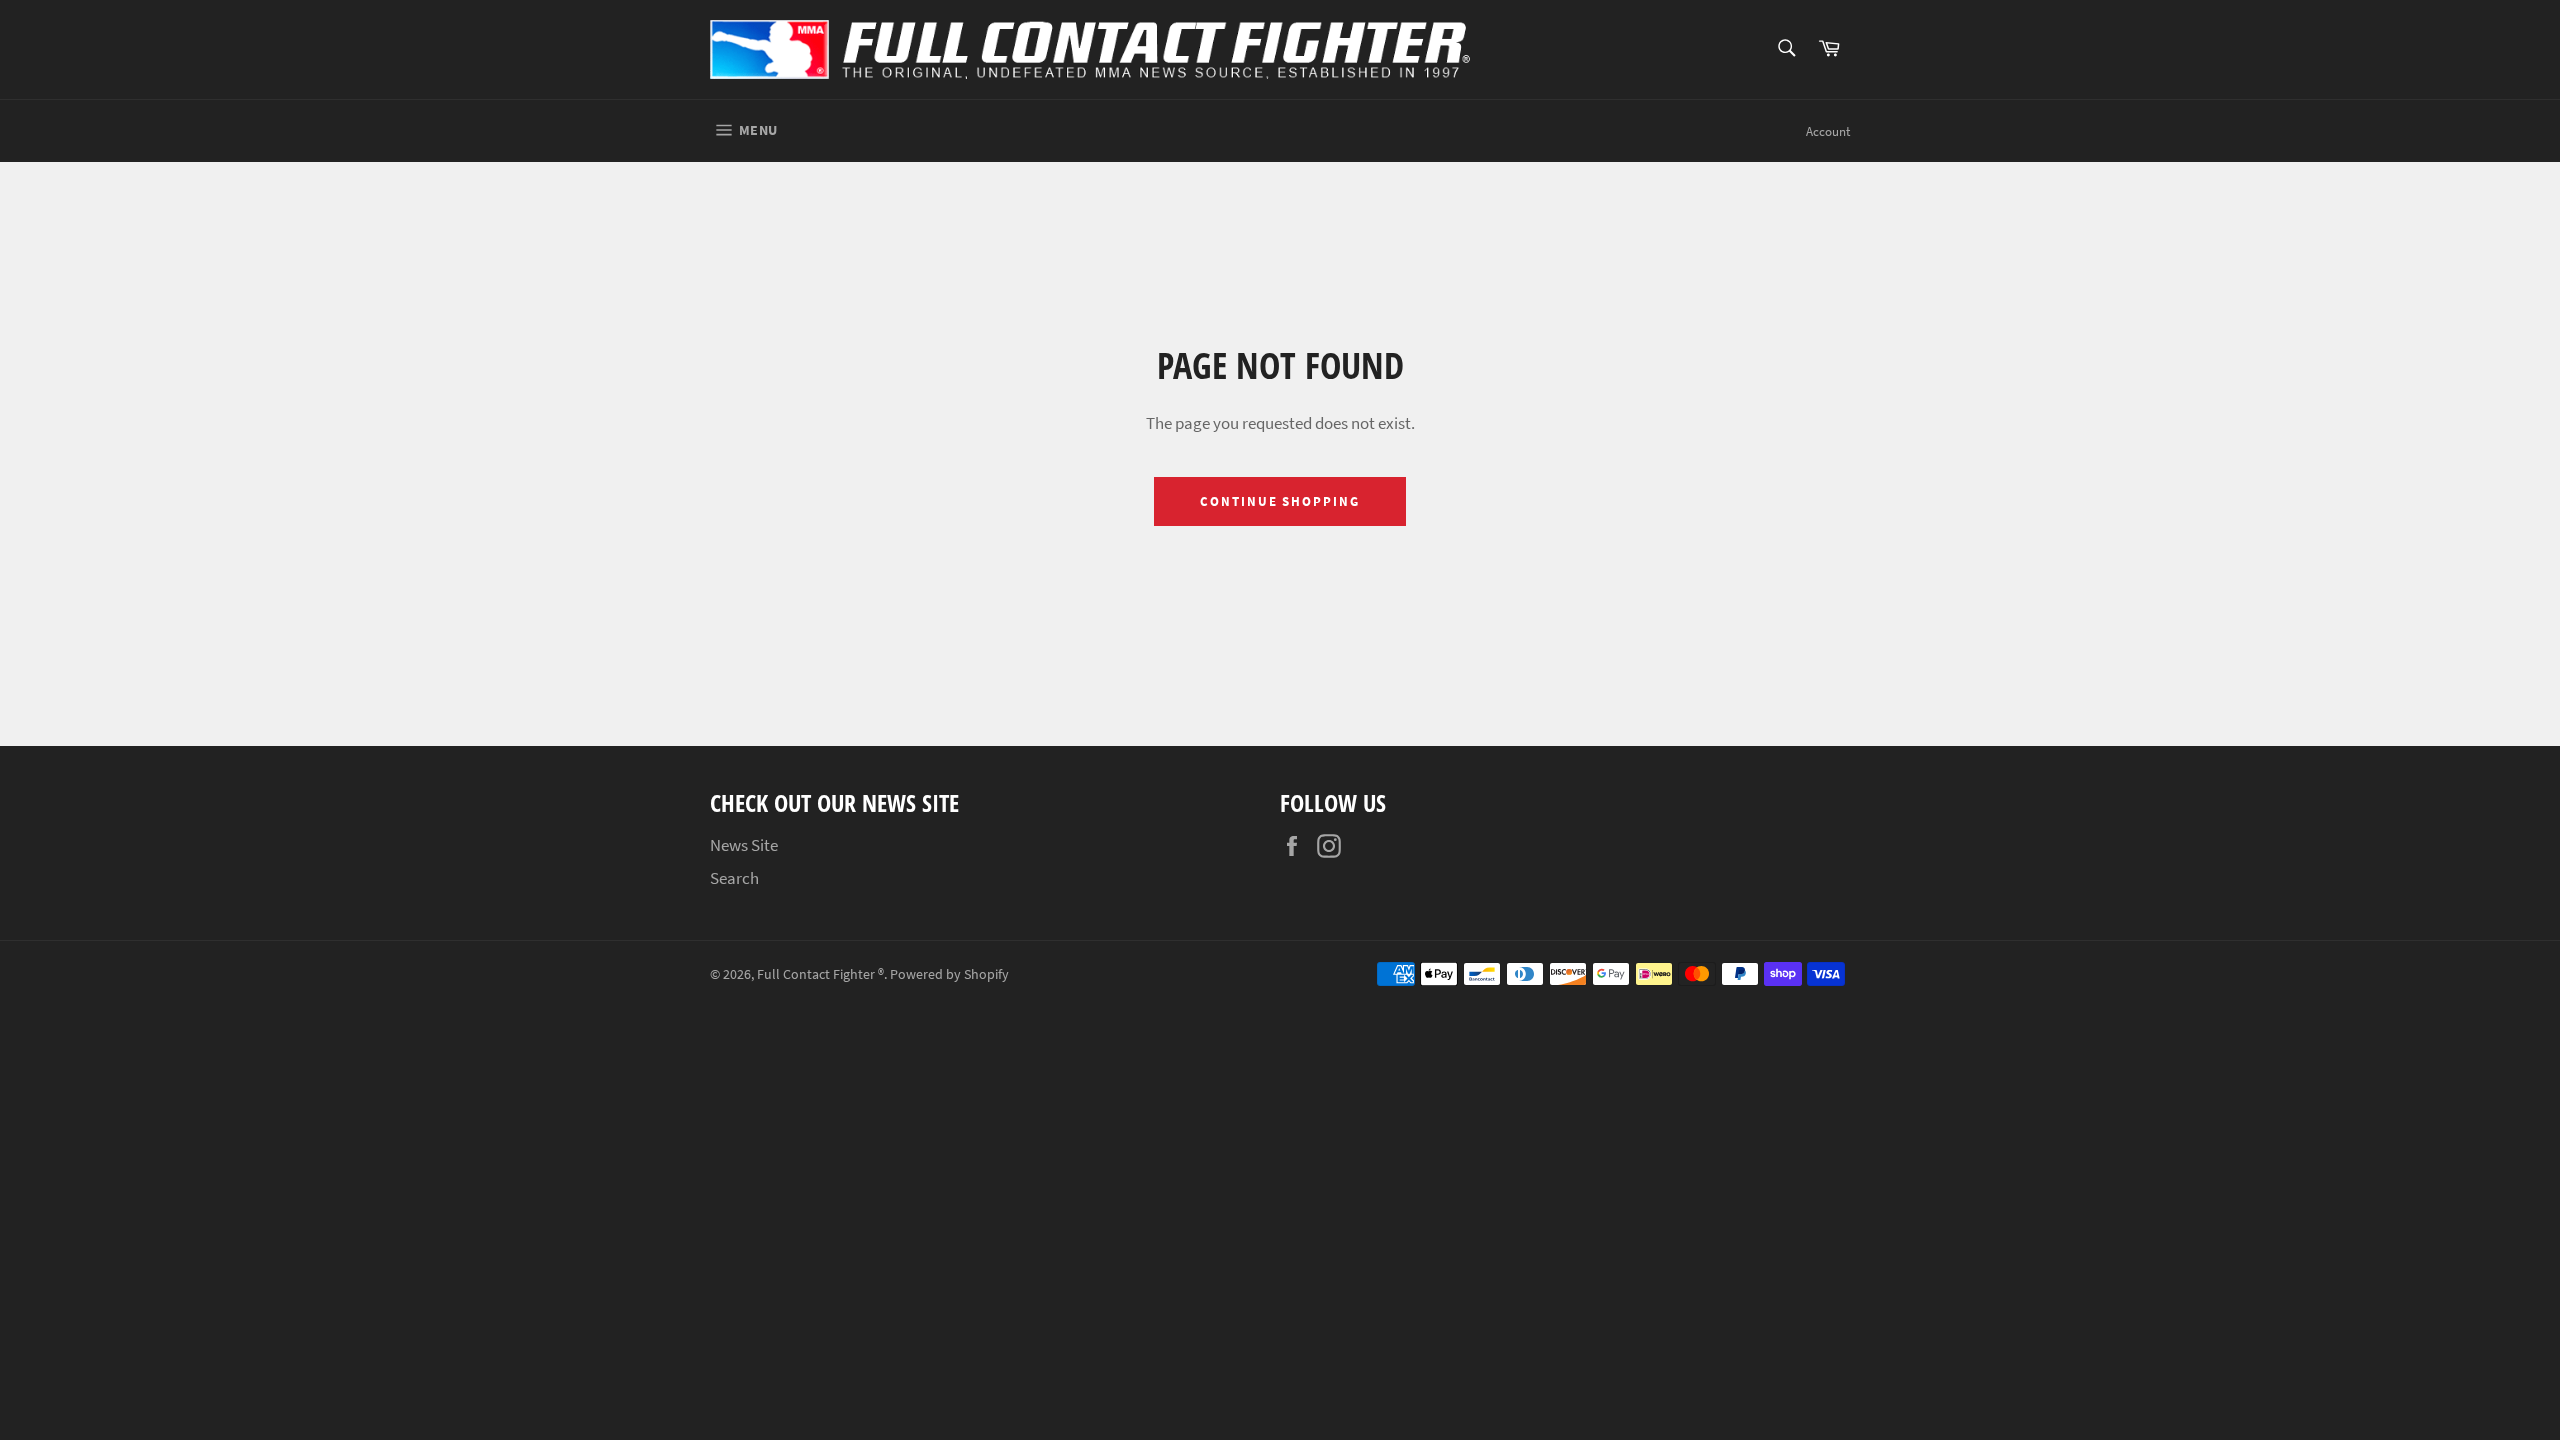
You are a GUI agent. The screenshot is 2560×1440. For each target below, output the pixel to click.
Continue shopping (1280, 501)
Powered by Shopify (949, 974)
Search (734, 878)
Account (1828, 131)
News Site (744, 845)
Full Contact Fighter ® (820, 974)
